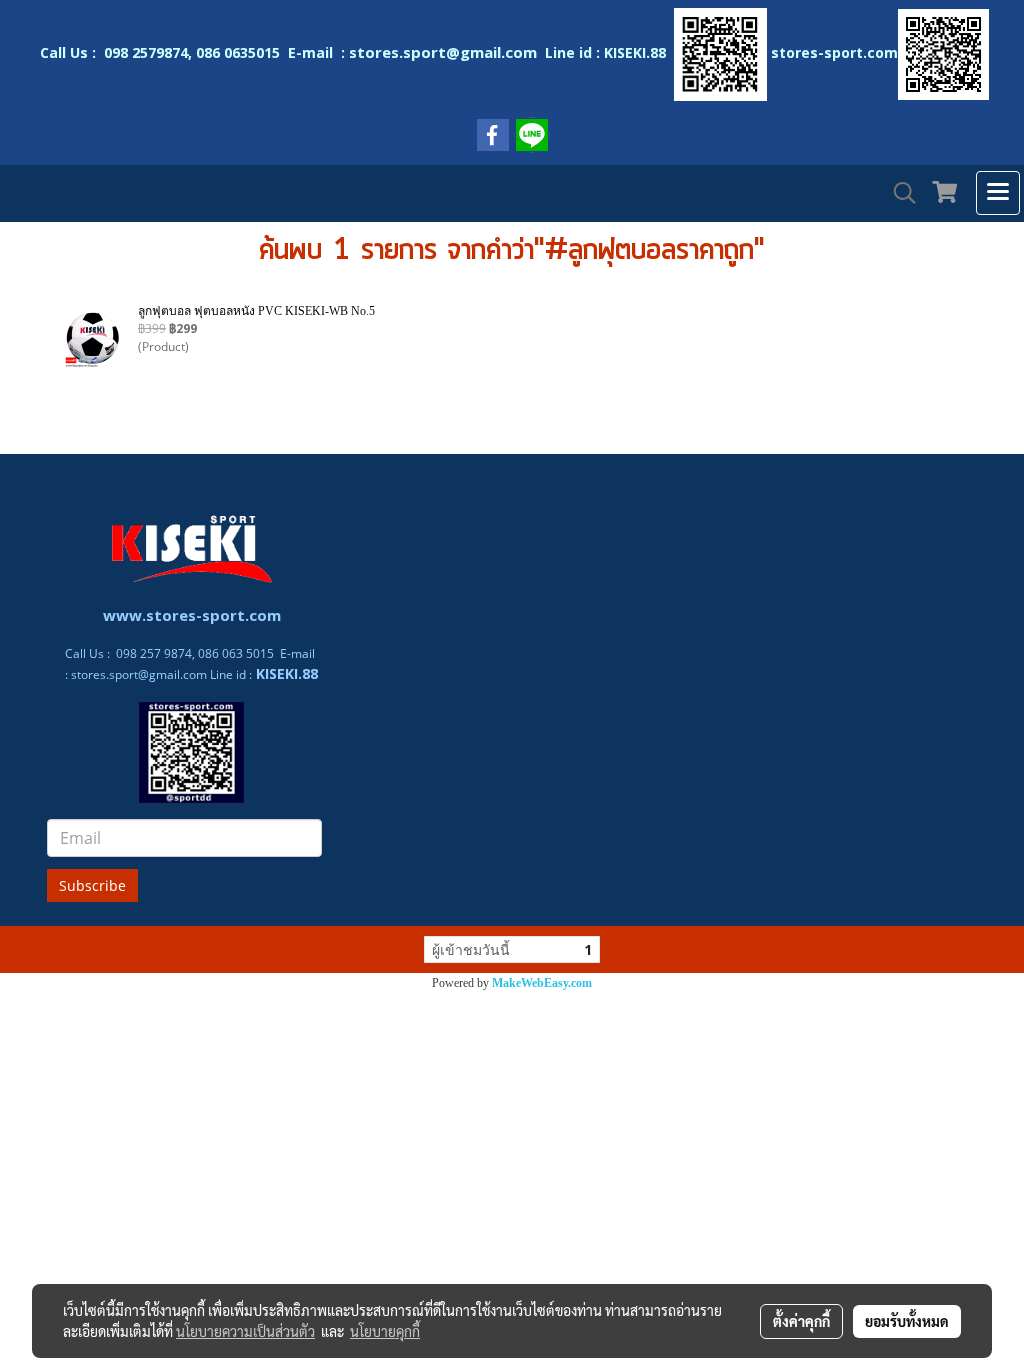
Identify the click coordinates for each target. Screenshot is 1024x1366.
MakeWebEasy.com (542, 983)
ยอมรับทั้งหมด (907, 1321)
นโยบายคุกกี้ (385, 1331)
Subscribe (92, 885)
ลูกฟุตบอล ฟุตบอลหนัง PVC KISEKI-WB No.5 (256, 311)
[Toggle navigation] (998, 193)
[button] (898, 193)
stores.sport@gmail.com (139, 674)
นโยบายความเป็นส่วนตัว (245, 1331)
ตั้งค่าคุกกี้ (801, 1321)
